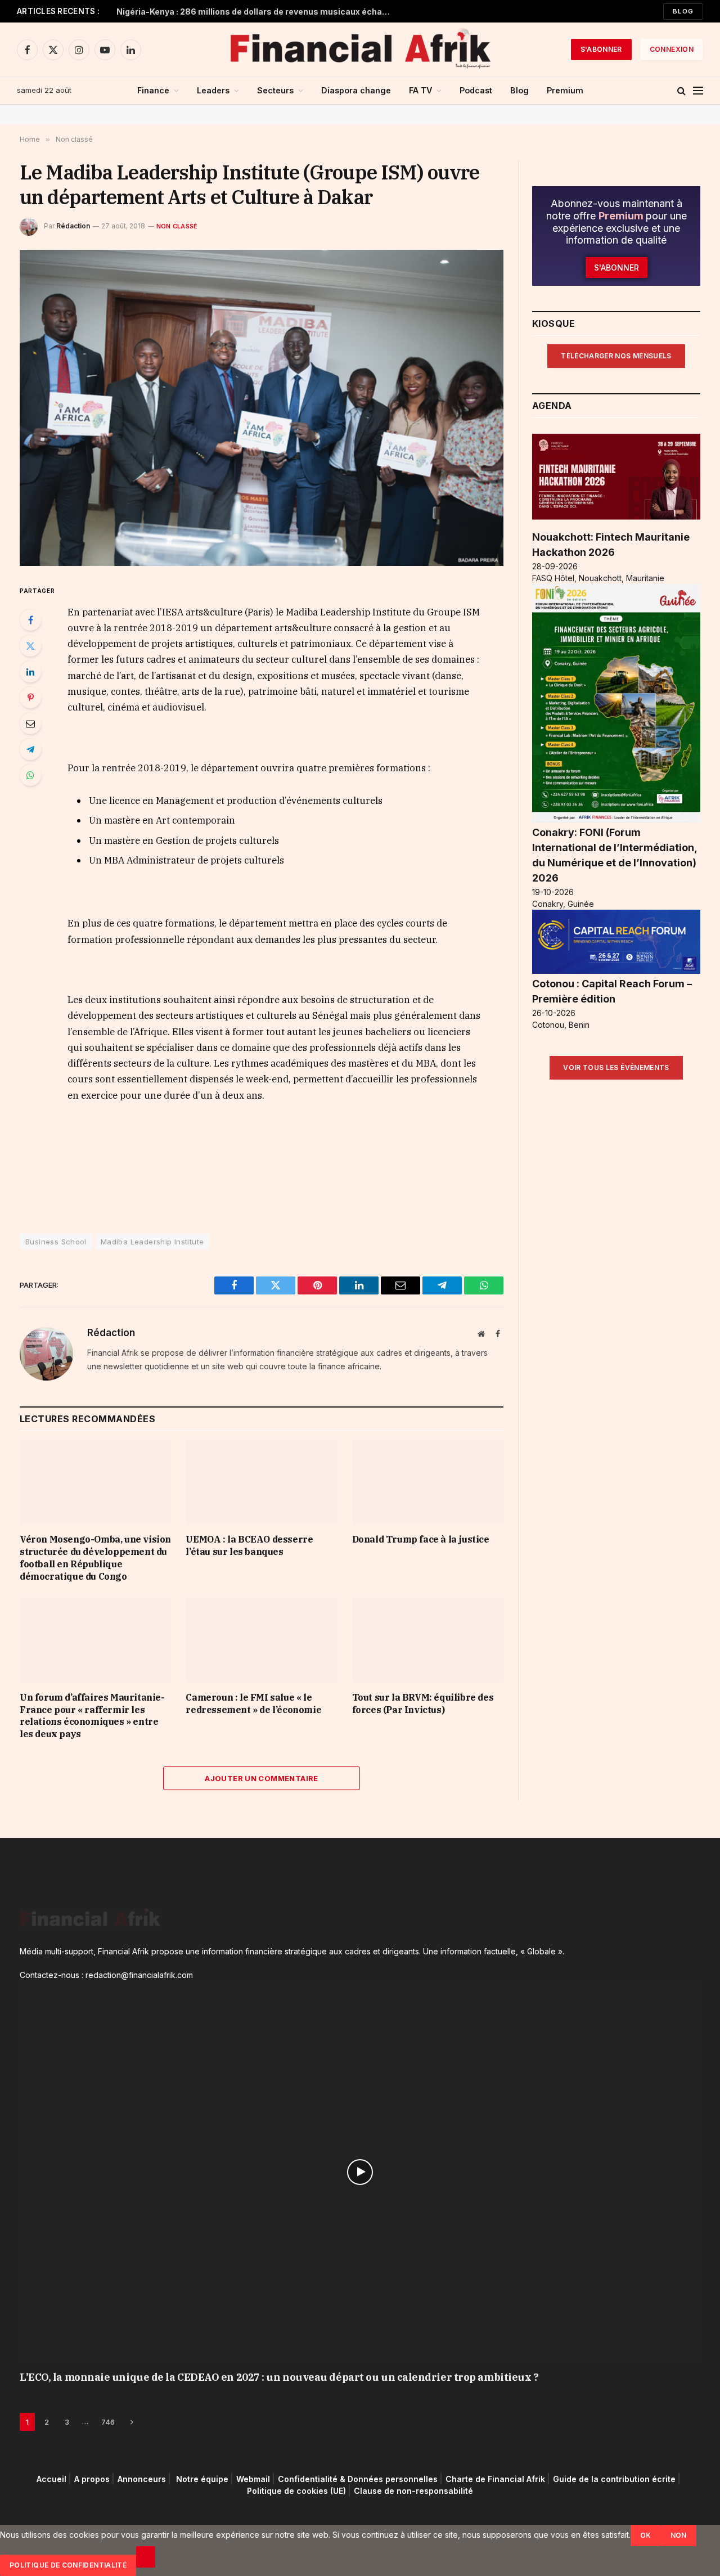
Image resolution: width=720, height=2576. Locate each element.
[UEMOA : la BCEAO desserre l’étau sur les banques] (261, 1482)
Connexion (672, 49)
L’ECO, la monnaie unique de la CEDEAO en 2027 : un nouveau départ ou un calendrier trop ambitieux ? (279, 2377)
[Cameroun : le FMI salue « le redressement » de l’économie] (261, 1640)
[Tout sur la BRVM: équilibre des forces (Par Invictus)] (428, 1640)
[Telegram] (30, 749)
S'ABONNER (601, 49)
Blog (683, 11)
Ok (646, 2535)
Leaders (213, 90)
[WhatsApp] (30, 775)
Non (679, 2535)
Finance (153, 90)
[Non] (146, 2557)
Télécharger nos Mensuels (616, 356)
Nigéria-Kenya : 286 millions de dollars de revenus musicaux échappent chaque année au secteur (257, 12)
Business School (56, 1242)
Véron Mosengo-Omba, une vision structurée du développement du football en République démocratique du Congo (95, 1557)
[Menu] (698, 91)
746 (108, 2422)
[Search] (681, 91)
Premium (565, 90)
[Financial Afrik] (360, 50)
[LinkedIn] (30, 672)
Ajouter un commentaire (262, 1778)
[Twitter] (30, 646)
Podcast (476, 90)
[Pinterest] (30, 698)
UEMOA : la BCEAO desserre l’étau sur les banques (249, 1545)
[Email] (30, 723)
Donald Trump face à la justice (421, 1539)
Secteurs (275, 90)
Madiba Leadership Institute (152, 1242)
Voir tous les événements (616, 1067)
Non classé (177, 226)
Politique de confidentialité (68, 2565)
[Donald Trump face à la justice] (428, 1482)
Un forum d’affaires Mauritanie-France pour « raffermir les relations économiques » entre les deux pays (92, 1716)
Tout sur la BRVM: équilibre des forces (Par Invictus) (423, 1703)
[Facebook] (30, 620)
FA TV (420, 90)
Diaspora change (356, 90)
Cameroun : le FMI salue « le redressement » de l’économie (253, 1703)
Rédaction (73, 226)
